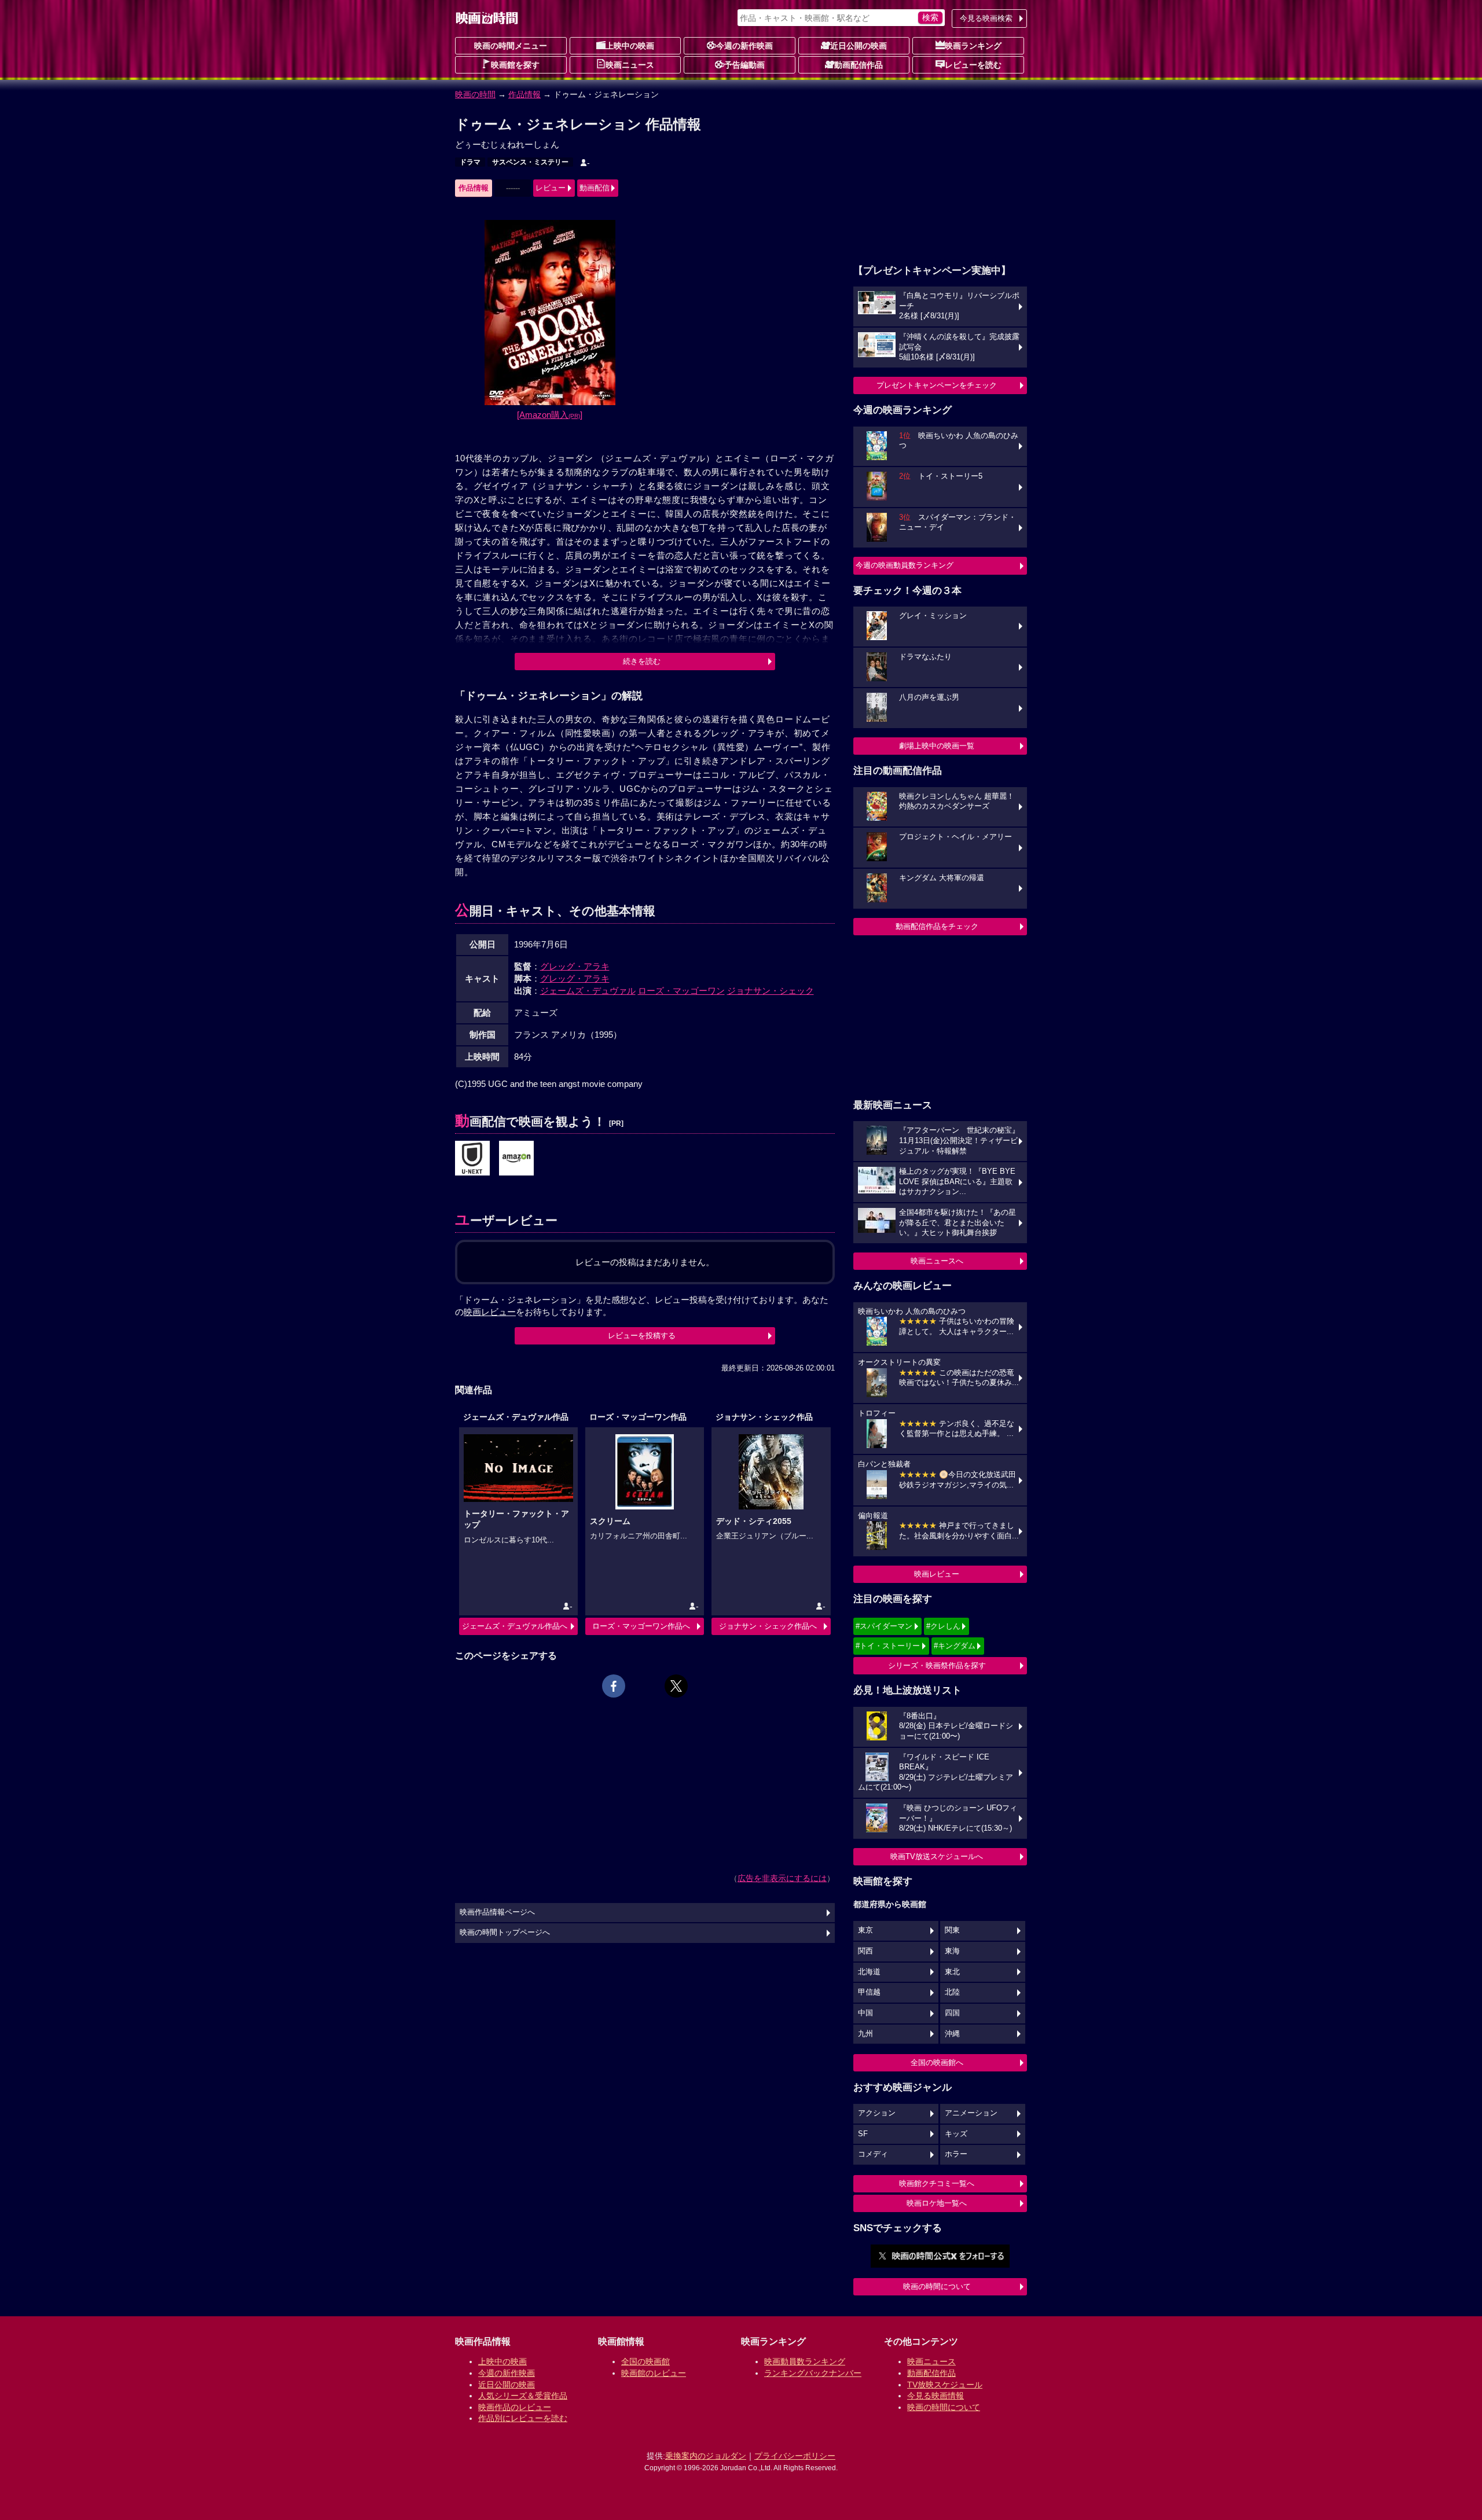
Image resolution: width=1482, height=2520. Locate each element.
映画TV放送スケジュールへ (937, 1856)
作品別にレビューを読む (523, 2418)
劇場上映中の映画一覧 (937, 746)
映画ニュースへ (937, 1261)
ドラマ (470, 162)
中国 (865, 2013)
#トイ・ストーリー (888, 1646)
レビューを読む (973, 65)
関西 (865, 1951)
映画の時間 (475, 94)
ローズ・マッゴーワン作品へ (641, 1626)
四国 (952, 2013)
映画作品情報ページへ (497, 1912)
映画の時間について (937, 2286)
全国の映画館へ (937, 2062)
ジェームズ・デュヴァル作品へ (515, 1626)
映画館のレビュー (654, 2373)
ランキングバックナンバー (813, 2373)
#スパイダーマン (884, 1626)
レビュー (551, 188)
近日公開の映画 (859, 46)
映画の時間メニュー (511, 46)
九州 (865, 2034)
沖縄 (952, 2034)
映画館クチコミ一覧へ (937, 2183)
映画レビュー (937, 1574)
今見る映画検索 (986, 18)
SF (863, 2134)
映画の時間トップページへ (505, 1933)
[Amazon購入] (550, 415)
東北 (952, 1972)
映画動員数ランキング (805, 2361)
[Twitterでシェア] (676, 1686)
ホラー (956, 2154)
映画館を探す (515, 65)
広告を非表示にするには (782, 1878)
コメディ (873, 2154)
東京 (865, 1930)
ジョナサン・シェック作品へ (768, 1626)
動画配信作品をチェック (937, 926)
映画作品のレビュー (515, 2407)
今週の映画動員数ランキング (905, 565)
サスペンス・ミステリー (530, 162)
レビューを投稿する (642, 1336)
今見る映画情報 (936, 2396)
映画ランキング (973, 46)
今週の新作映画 (744, 46)
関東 (952, 1930)
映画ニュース (630, 65)
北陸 (952, 1992)
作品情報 (524, 94)
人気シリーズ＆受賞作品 (523, 2396)
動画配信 (595, 188)
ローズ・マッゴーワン (681, 991)
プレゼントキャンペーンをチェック (937, 385)
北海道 (869, 1972)
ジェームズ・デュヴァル (588, 991)
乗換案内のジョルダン (706, 2456)
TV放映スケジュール (945, 2385)
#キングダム (955, 1646)
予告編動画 (744, 65)
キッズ (956, 2134)
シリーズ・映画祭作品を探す (937, 1665)
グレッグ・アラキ (575, 966)
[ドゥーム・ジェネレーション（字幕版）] (516, 1159)
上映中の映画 (630, 46)
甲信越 (869, 1992)
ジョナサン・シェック (771, 991)
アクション (877, 2113)
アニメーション (971, 2113)
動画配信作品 (859, 65)
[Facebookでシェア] (614, 1686)
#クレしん (943, 1626)
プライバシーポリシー (795, 2456)
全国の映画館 (645, 2361)
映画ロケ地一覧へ (937, 2203)
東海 (952, 1951)
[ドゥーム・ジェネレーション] (472, 1159)
